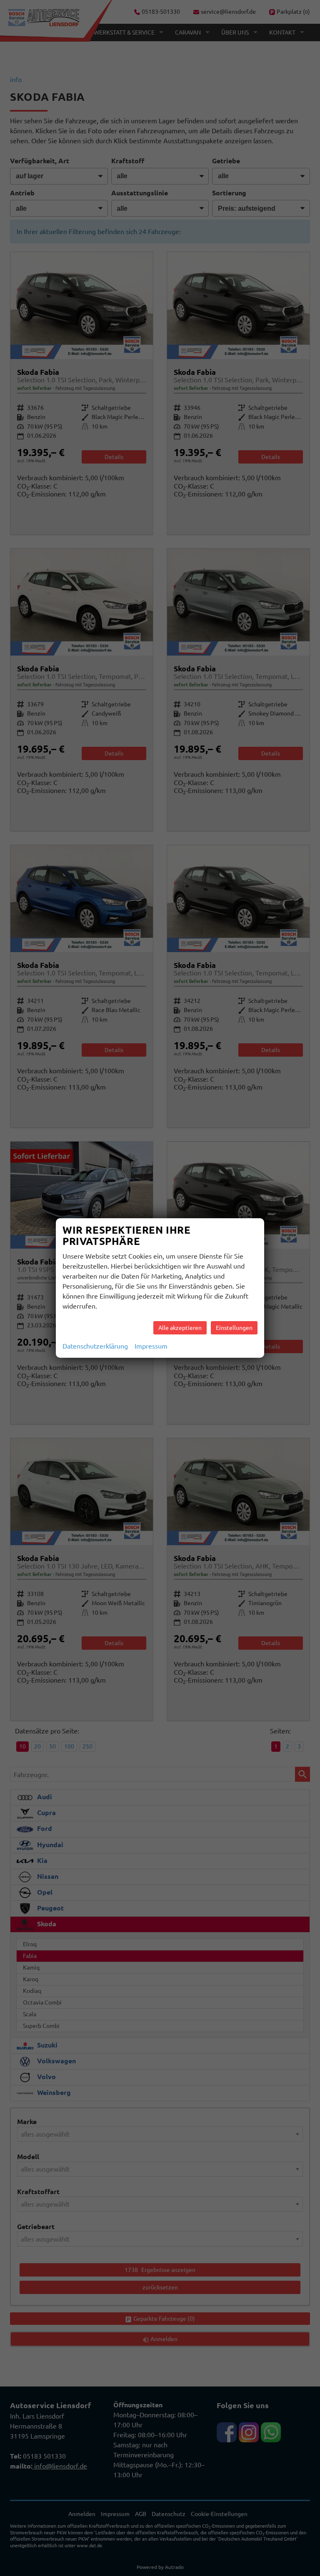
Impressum (151, 1346)
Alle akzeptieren (180, 1328)
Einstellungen (234, 1328)
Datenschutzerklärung (95, 1346)
